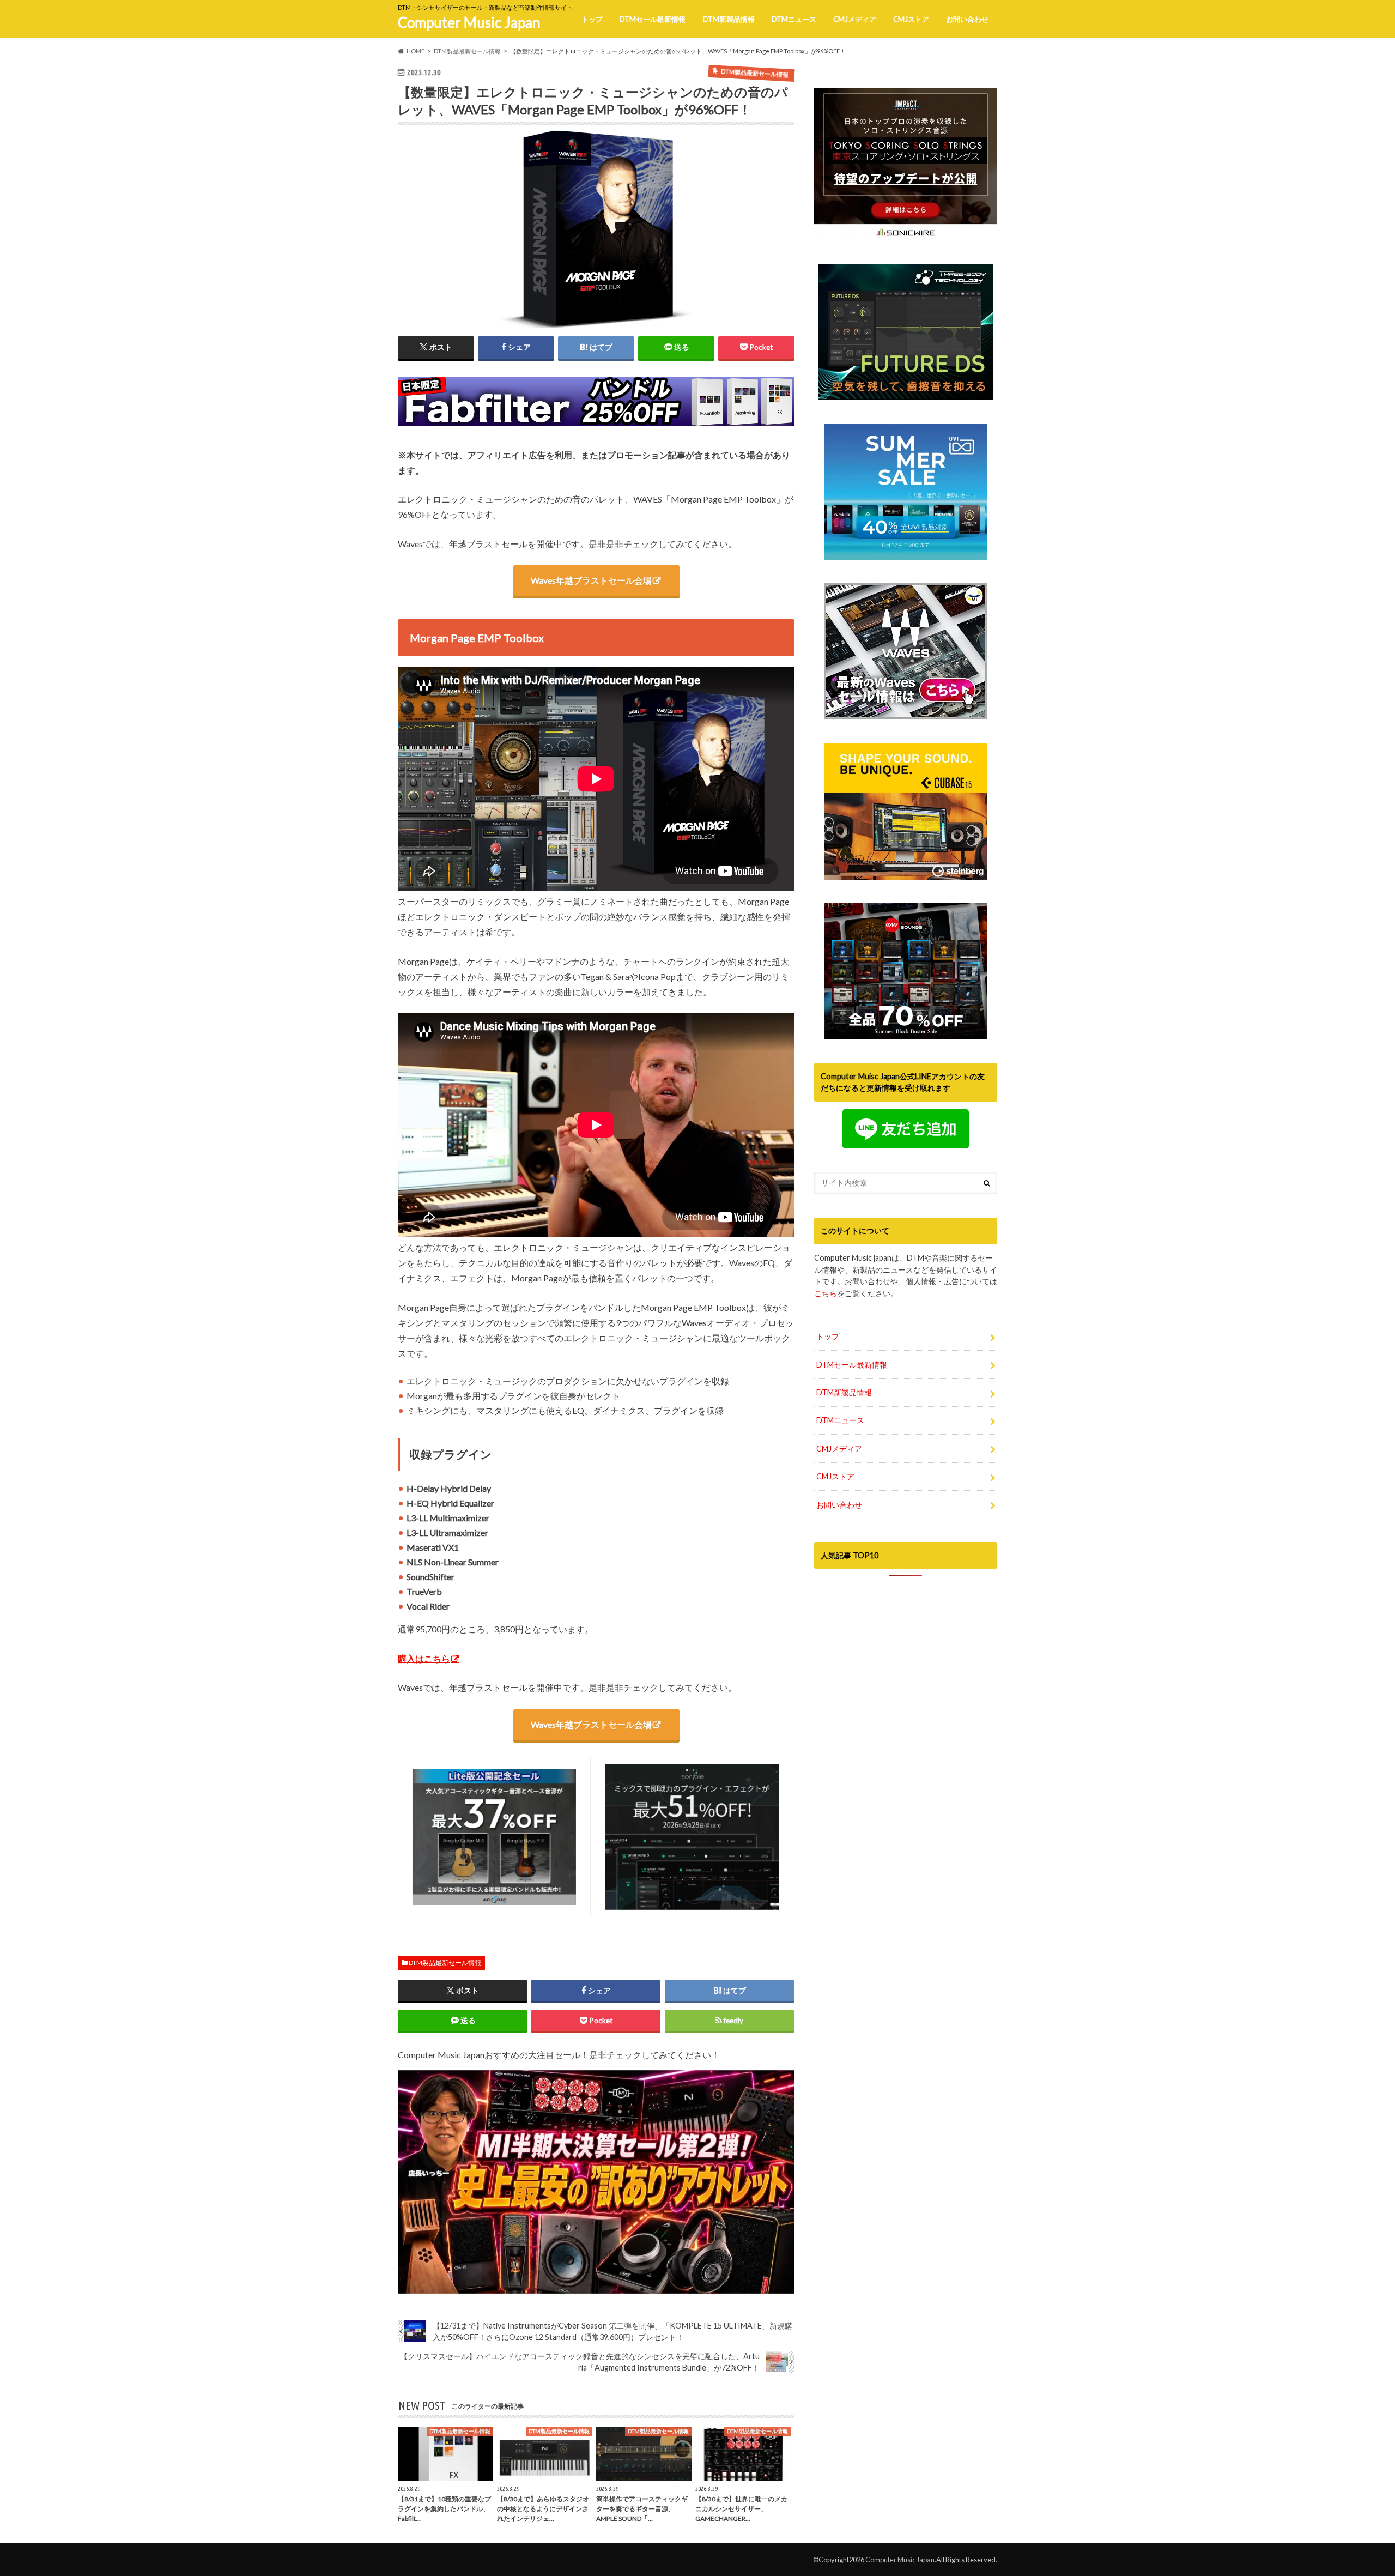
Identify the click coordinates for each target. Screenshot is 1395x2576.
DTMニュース (794, 19)
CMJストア (911, 19)
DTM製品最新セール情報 (445, 1963)
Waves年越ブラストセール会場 (591, 580)
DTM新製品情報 (729, 19)
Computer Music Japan (469, 22)
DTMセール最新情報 (653, 19)
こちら (826, 1293)
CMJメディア (855, 19)
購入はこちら (424, 1658)
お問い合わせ (967, 19)
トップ (592, 19)
